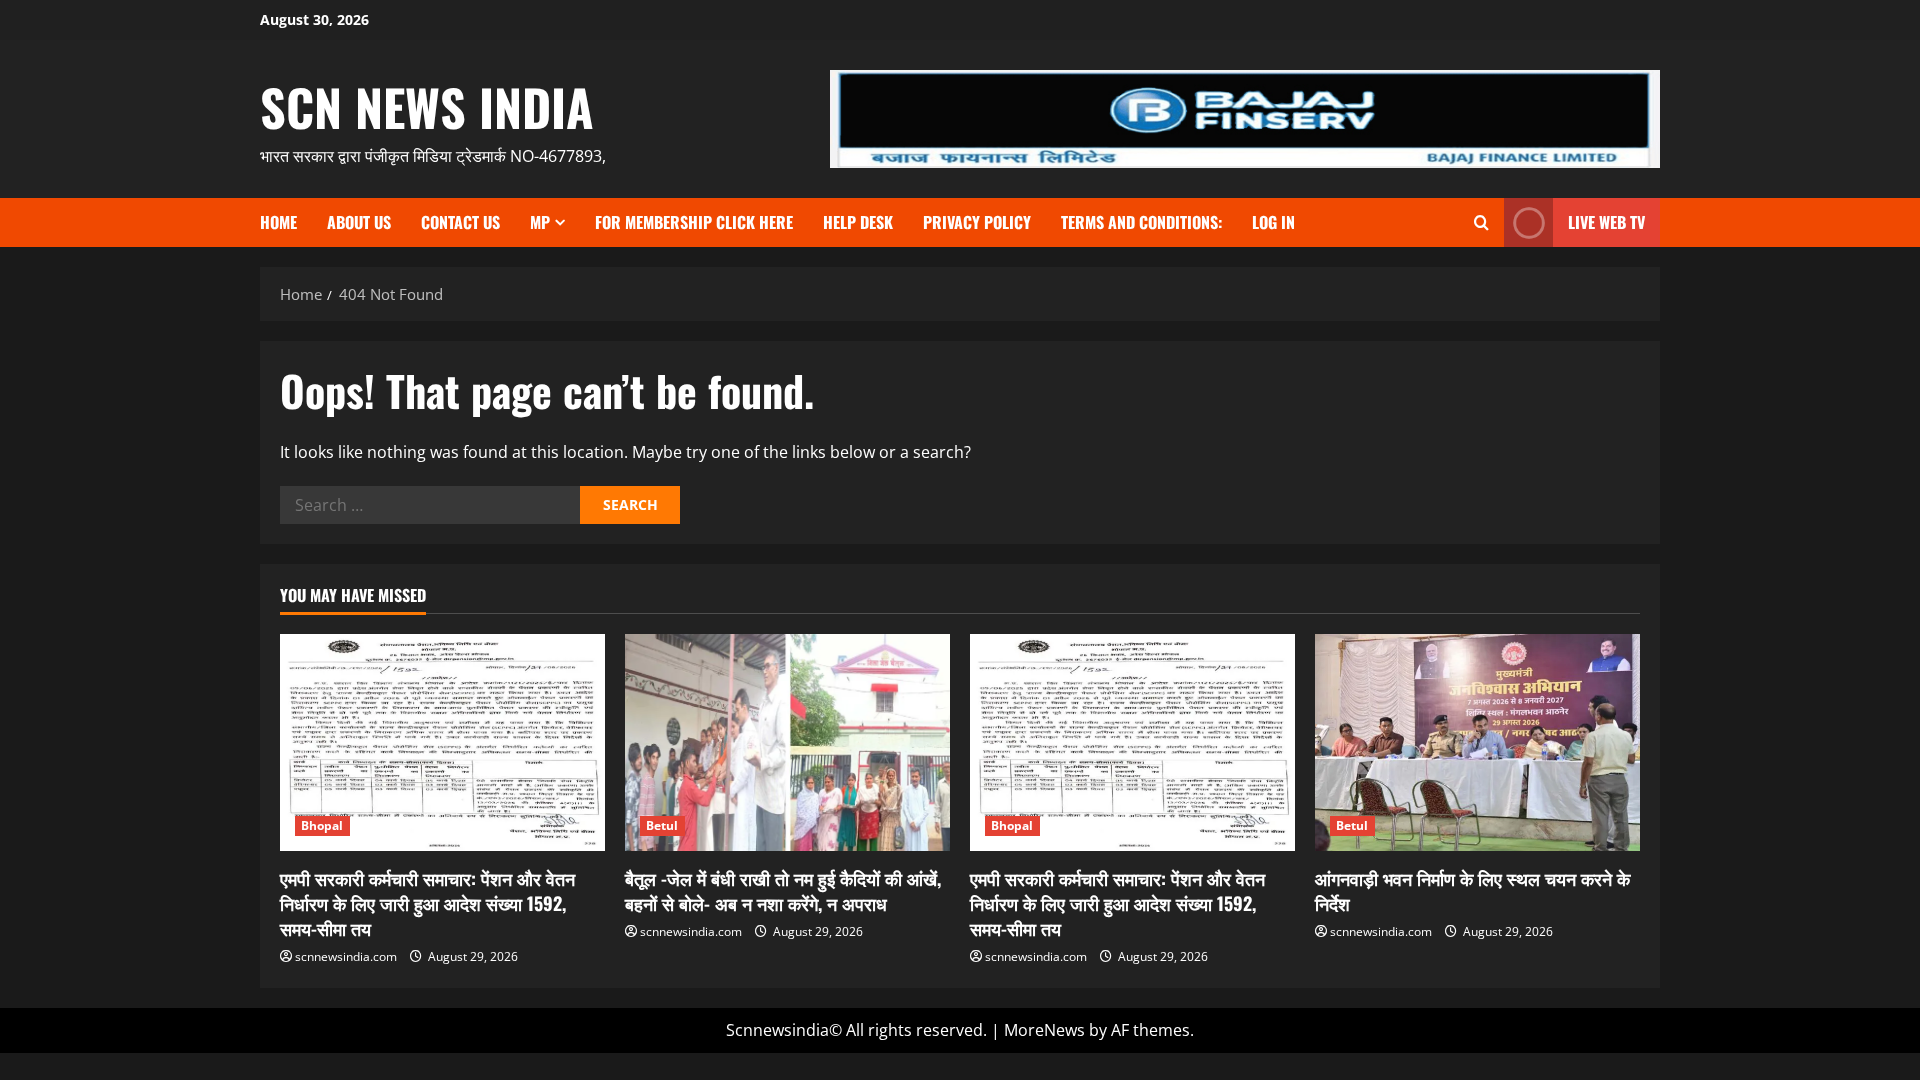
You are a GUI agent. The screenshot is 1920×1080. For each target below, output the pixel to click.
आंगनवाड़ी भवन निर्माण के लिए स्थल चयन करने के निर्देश (1472, 890)
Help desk (858, 222)
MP (540, 222)
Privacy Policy (977, 222)
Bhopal (322, 825)
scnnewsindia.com (346, 956)
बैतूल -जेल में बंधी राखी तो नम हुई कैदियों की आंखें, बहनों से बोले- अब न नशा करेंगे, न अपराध (783, 890)
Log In (1273, 222)
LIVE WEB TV (1606, 222)
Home (278, 222)
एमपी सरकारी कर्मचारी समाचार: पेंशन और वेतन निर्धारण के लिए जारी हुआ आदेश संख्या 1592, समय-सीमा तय (427, 903)
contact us (460, 222)
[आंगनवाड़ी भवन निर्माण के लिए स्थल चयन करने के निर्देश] (1477, 742)
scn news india (427, 106)
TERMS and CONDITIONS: (1141, 222)
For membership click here (694, 222)
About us (359, 222)
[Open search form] (1481, 222)
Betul (662, 825)
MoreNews (1044, 1030)
